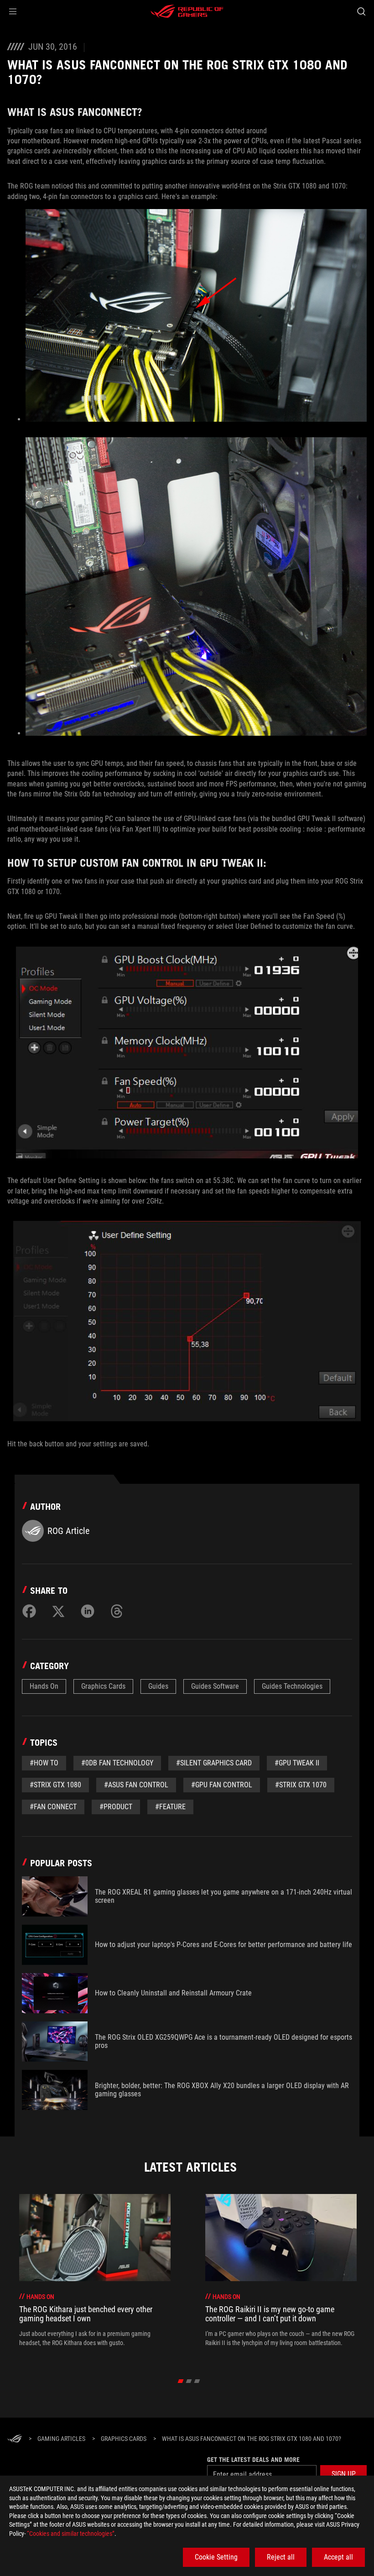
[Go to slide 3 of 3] (197, 2381)
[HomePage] (15, 2439)
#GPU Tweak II (297, 1763)
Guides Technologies (292, 1686)
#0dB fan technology (117, 1763)
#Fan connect (53, 1807)
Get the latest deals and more (253, 2460)
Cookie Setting (216, 2557)
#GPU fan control (222, 1785)
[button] (13, 11)
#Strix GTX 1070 (301, 1785)
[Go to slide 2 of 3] (189, 2381)
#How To (44, 1763)
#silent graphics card (214, 1763)
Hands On (44, 1686)
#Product (116, 1807)
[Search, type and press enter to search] (361, 11)
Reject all (281, 2557)
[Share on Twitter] (58, 1611)
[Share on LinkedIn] (88, 1611)
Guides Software (215, 1686)
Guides (158, 1686)
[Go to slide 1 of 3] (181, 2381)
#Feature (170, 1807)
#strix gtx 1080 (55, 1785)
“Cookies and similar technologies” (71, 2534)
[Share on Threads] (117, 1611)
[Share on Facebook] (29, 1611)
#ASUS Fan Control (136, 1785)
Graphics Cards (103, 1686)
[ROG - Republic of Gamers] (187, 11)
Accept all (338, 2557)
